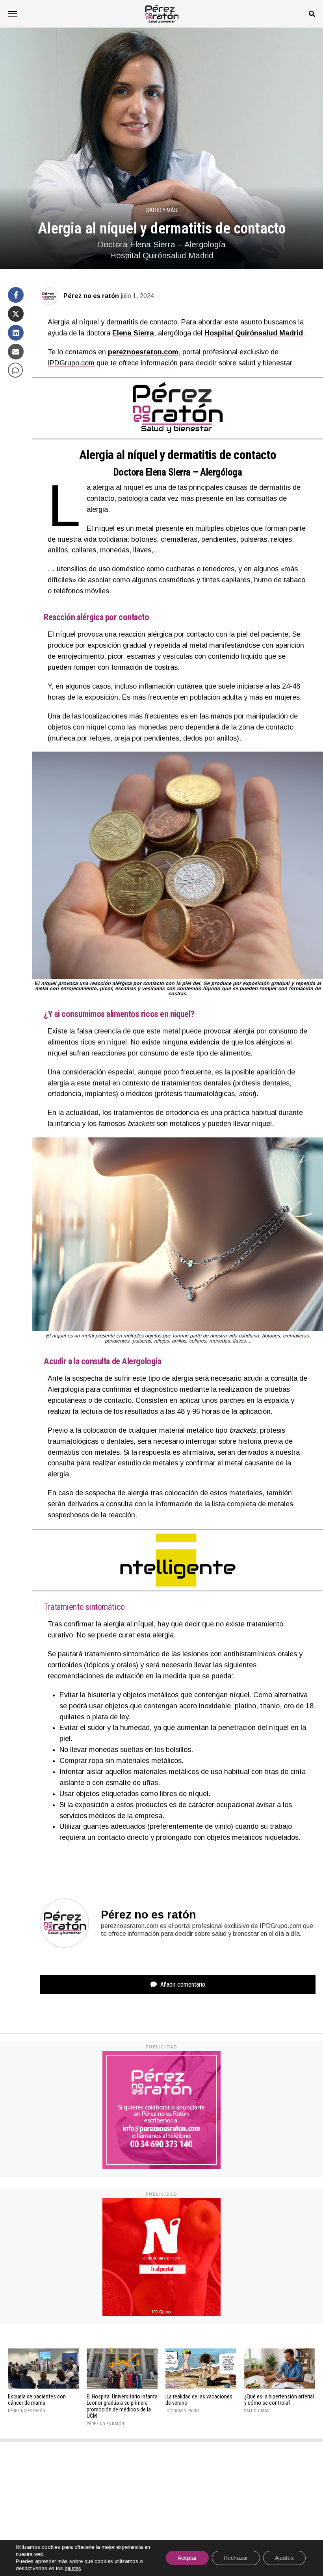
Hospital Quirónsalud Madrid (254, 333)
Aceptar (187, 2558)
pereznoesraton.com (143, 352)
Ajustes (284, 2558)
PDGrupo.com (72, 363)
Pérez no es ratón (91, 296)
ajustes (73, 2568)
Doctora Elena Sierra (152, 472)
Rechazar (236, 2558)
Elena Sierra (133, 333)
